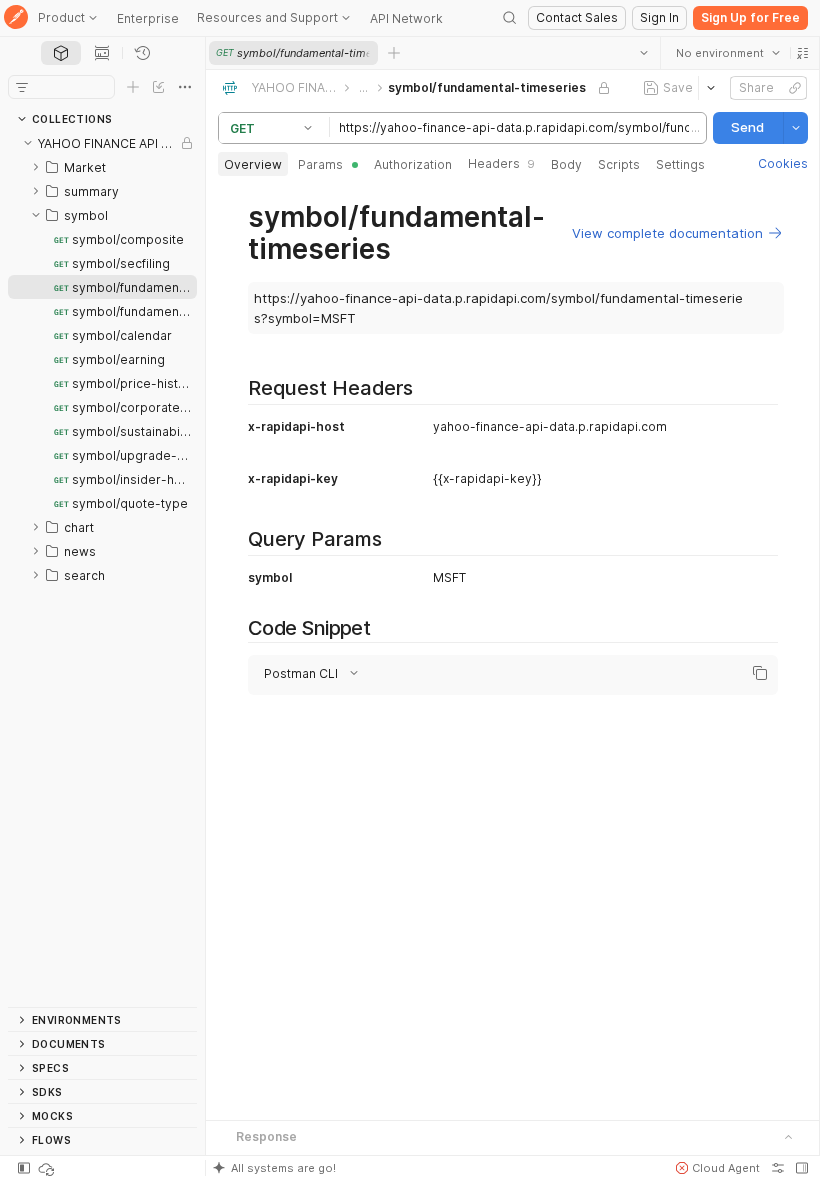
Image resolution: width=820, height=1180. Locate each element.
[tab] (61, 53)
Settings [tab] (680, 164)
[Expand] (36, 167)
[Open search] (510, 18)
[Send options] (795, 128)
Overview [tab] (253, 164)
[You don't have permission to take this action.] (394, 53)
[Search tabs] (643, 53)
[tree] (102, 569)
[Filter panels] (22, 87)
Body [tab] (566, 164)
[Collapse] (28, 143)
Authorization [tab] (413, 164)
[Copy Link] (794, 88)
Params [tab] (320, 164)
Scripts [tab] (619, 164)
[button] (802, 53)
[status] (48, 1168)
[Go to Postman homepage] (16, 18)
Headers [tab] (501, 163)
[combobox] (727, 53)
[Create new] (133, 87)
